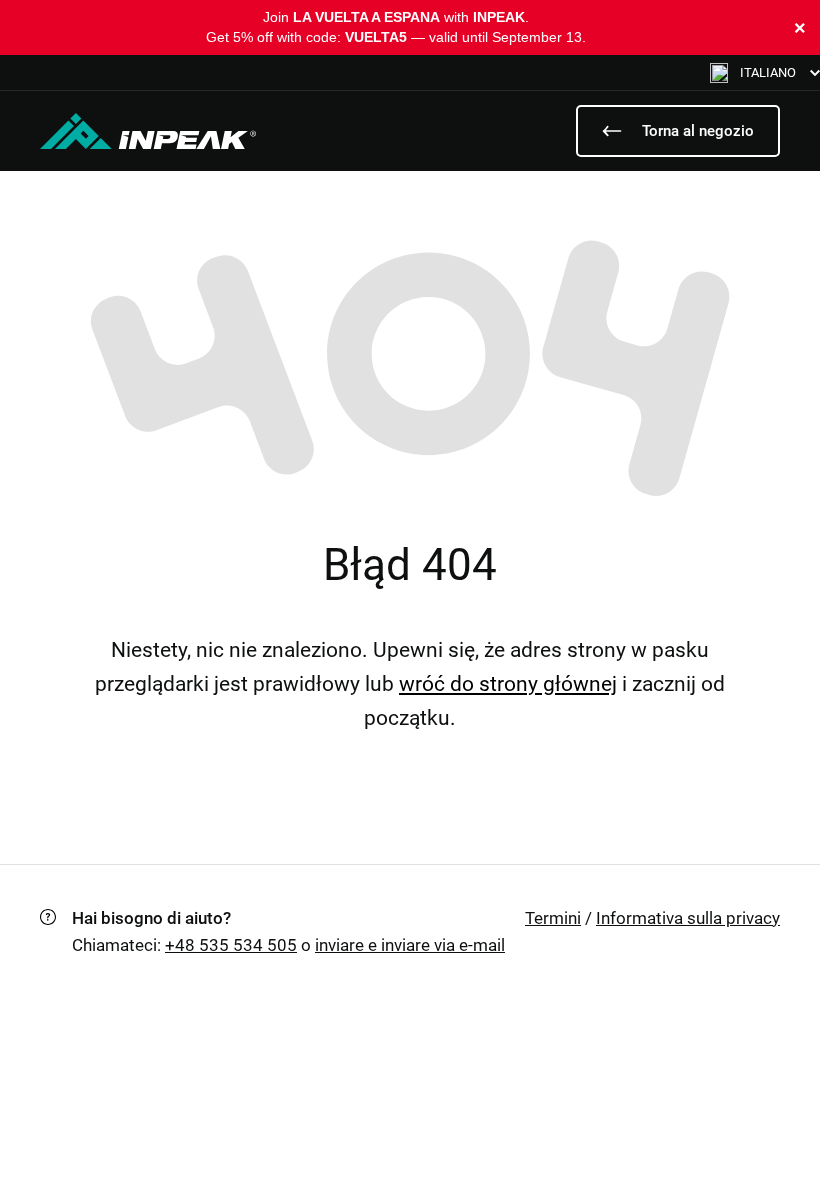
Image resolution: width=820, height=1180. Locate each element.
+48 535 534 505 (231, 945)
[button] (765, 72)
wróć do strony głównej (508, 684)
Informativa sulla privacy (688, 918)
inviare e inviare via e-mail (410, 945)
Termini (553, 918)
